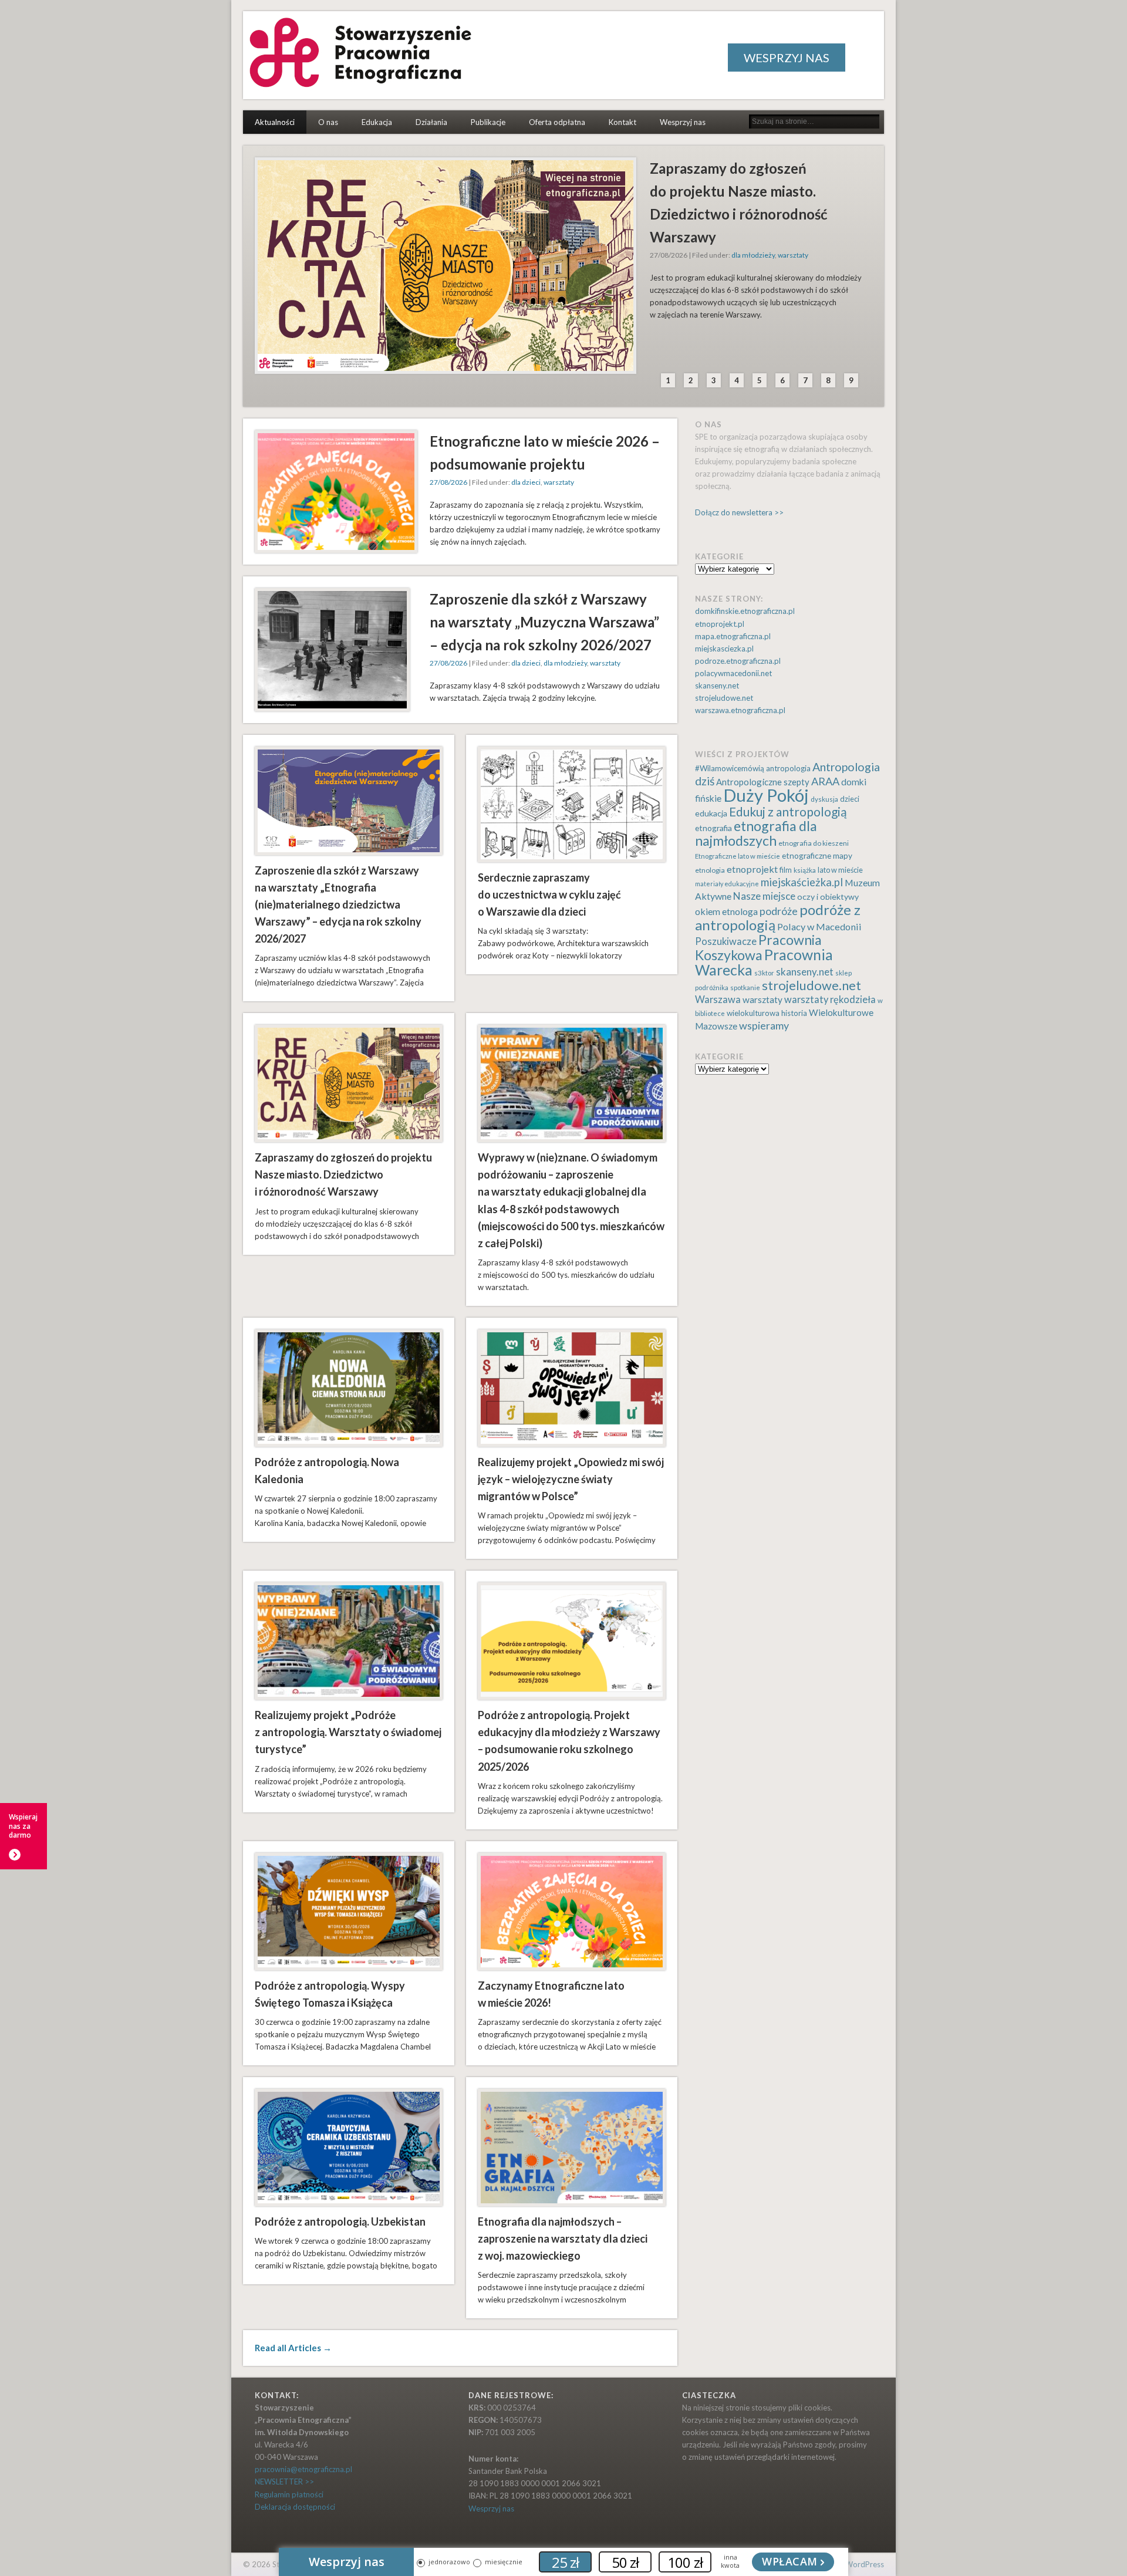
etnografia (713, 828)
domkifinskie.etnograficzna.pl (745, 611)
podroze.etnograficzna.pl (738, 661)
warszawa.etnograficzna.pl (740, 710)
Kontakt (622, 122)
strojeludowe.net (724, 698)
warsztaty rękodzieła (830, 1000)
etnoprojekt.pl (720, 624)
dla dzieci (526, 482)
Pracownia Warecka (764, 962)
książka (805, 870)
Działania (431, 122)
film (786, 870)
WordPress (865, 2564)
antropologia (788, 768)
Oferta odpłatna (557, 122)
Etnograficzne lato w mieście (738, 856)
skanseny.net (717, 686)
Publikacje (488, 122)
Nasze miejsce (764, 896)
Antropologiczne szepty (763, 782)
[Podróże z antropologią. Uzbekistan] (349, 2148)
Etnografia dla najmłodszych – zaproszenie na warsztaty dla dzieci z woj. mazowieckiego (563, 2239)
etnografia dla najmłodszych (756, 833)
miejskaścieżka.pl (802, 882)
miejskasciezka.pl (724, 649)
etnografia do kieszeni (814, 843)
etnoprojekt (752, 869)
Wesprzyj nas (683, 122)
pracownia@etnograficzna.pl (303, 2469)
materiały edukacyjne (727, 884)
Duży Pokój (766, 795)
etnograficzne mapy (817, 855)
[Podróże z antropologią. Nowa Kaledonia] (349, 1388)
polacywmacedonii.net (733, 673)
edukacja (711, 813)
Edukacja (377, 122)
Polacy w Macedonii (819, 926)
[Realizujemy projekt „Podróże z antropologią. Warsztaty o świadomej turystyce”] (349, 1641)
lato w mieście (840, 870)
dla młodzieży (753, 255)
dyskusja (824, 799)
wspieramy (764, 1025)
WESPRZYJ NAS (787, 58)
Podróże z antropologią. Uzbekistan (340, 2221)
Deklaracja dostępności (295, 2507)
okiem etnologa (726, 911)
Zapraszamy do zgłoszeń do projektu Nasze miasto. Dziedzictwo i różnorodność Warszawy (343, 1174)
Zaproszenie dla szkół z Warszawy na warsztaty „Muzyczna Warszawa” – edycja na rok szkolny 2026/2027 (544, 622)
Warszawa (718, 1000)
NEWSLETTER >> (284, 2482)
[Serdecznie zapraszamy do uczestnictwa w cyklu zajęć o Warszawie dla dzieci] (572, 804)
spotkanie (745, 987)
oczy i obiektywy (828, 897)
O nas (328, 122)
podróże (779, 911)
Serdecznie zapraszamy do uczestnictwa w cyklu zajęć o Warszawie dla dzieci (549, 894)
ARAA (825, 781)
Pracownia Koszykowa (758, 947)
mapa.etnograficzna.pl (733, 636)
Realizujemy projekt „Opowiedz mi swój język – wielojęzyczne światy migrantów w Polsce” (571, 1479)
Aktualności (275, 122)
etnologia (710, 870)
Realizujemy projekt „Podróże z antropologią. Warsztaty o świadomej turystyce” (348, 1732)
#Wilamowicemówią (730, 768)
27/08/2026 (448, 482)
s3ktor (764, 973)
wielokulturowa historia (767, 1013)
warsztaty (793, 255)
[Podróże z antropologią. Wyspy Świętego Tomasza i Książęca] (349, 1912)
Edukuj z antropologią (788, 811)
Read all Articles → (293, 2348)
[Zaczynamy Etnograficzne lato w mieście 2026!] (572, 1912)
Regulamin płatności (289, 2494)
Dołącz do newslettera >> (739, 512)
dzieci (850, 799)
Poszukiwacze (726, 941)
